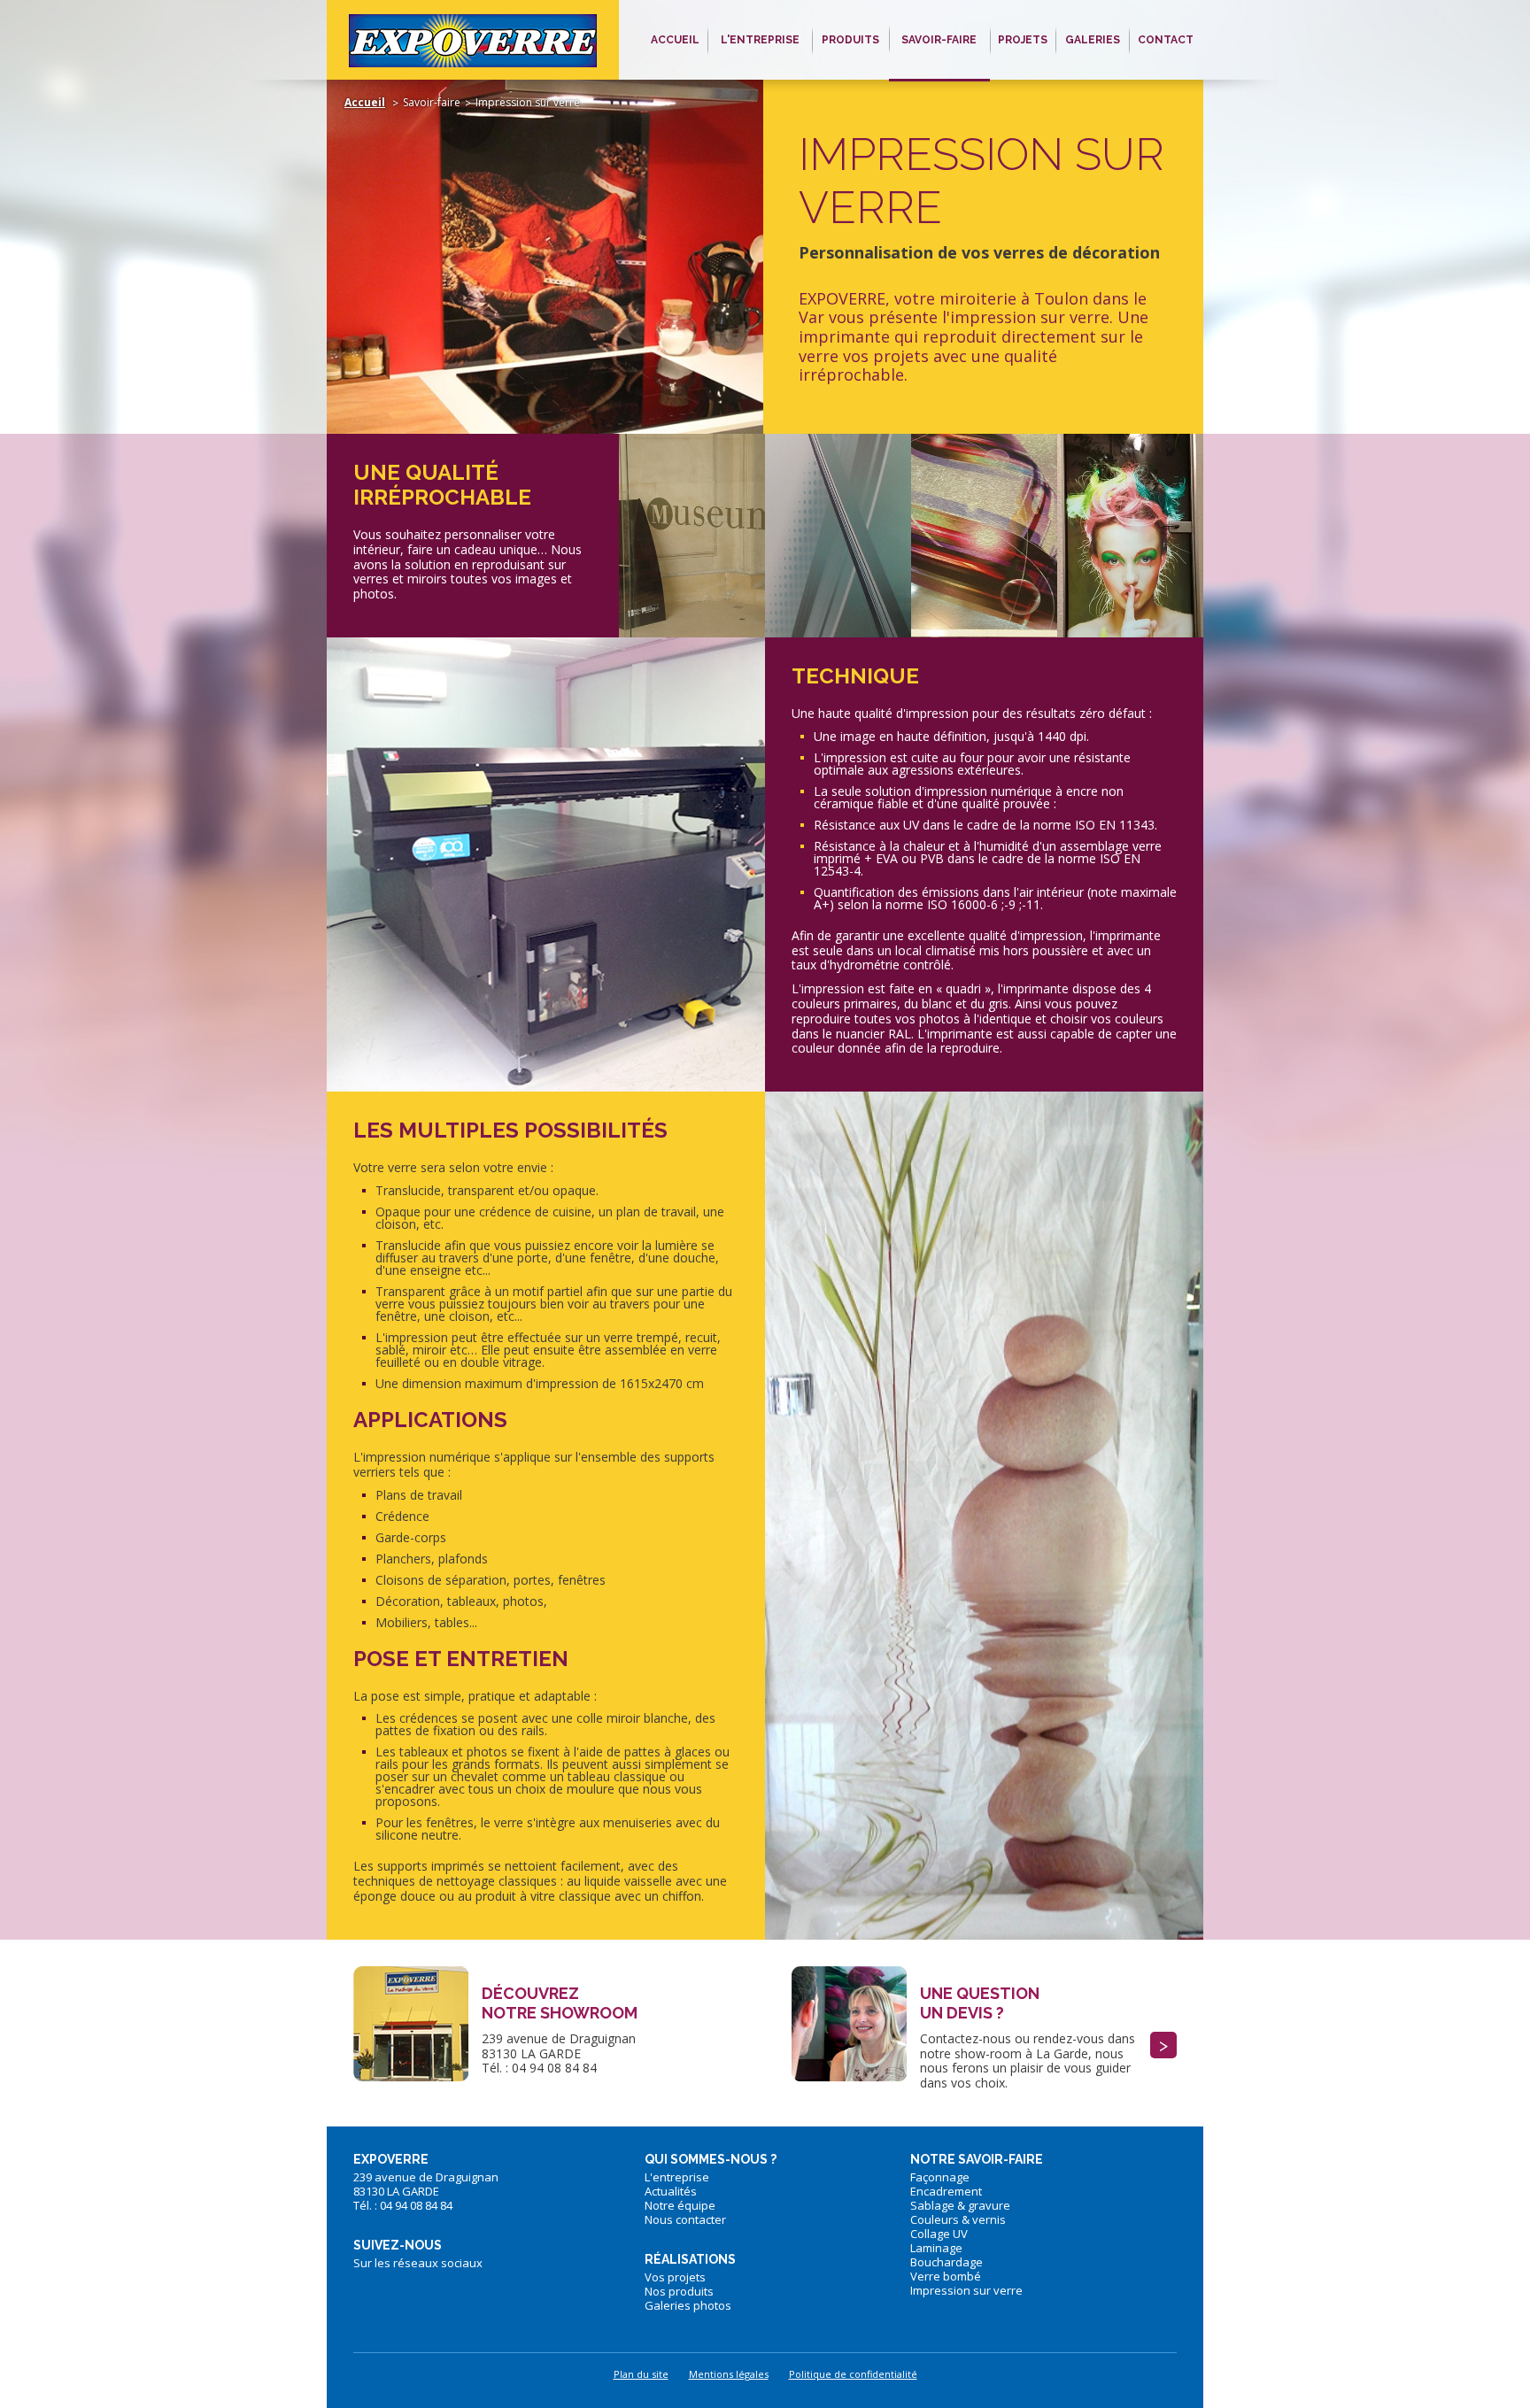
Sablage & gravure (960, 2205)
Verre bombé (946, 2276)
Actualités (671, 2191)
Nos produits (679, 2291)
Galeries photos (688, 2305)
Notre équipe (680, 2205)
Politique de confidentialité (853, 2374)
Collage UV (939, 2234)
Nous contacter (685, 2219)
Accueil (365, 102)
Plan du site (641, 2374)
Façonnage (940, 2177)
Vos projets (675, 2277)
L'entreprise (677, 2177)
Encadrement (946, 2191)
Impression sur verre (966, 2290)
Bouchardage (947, 2262)
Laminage (936, 2248)
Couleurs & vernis (958, 2219)
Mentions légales (729, 2374)
